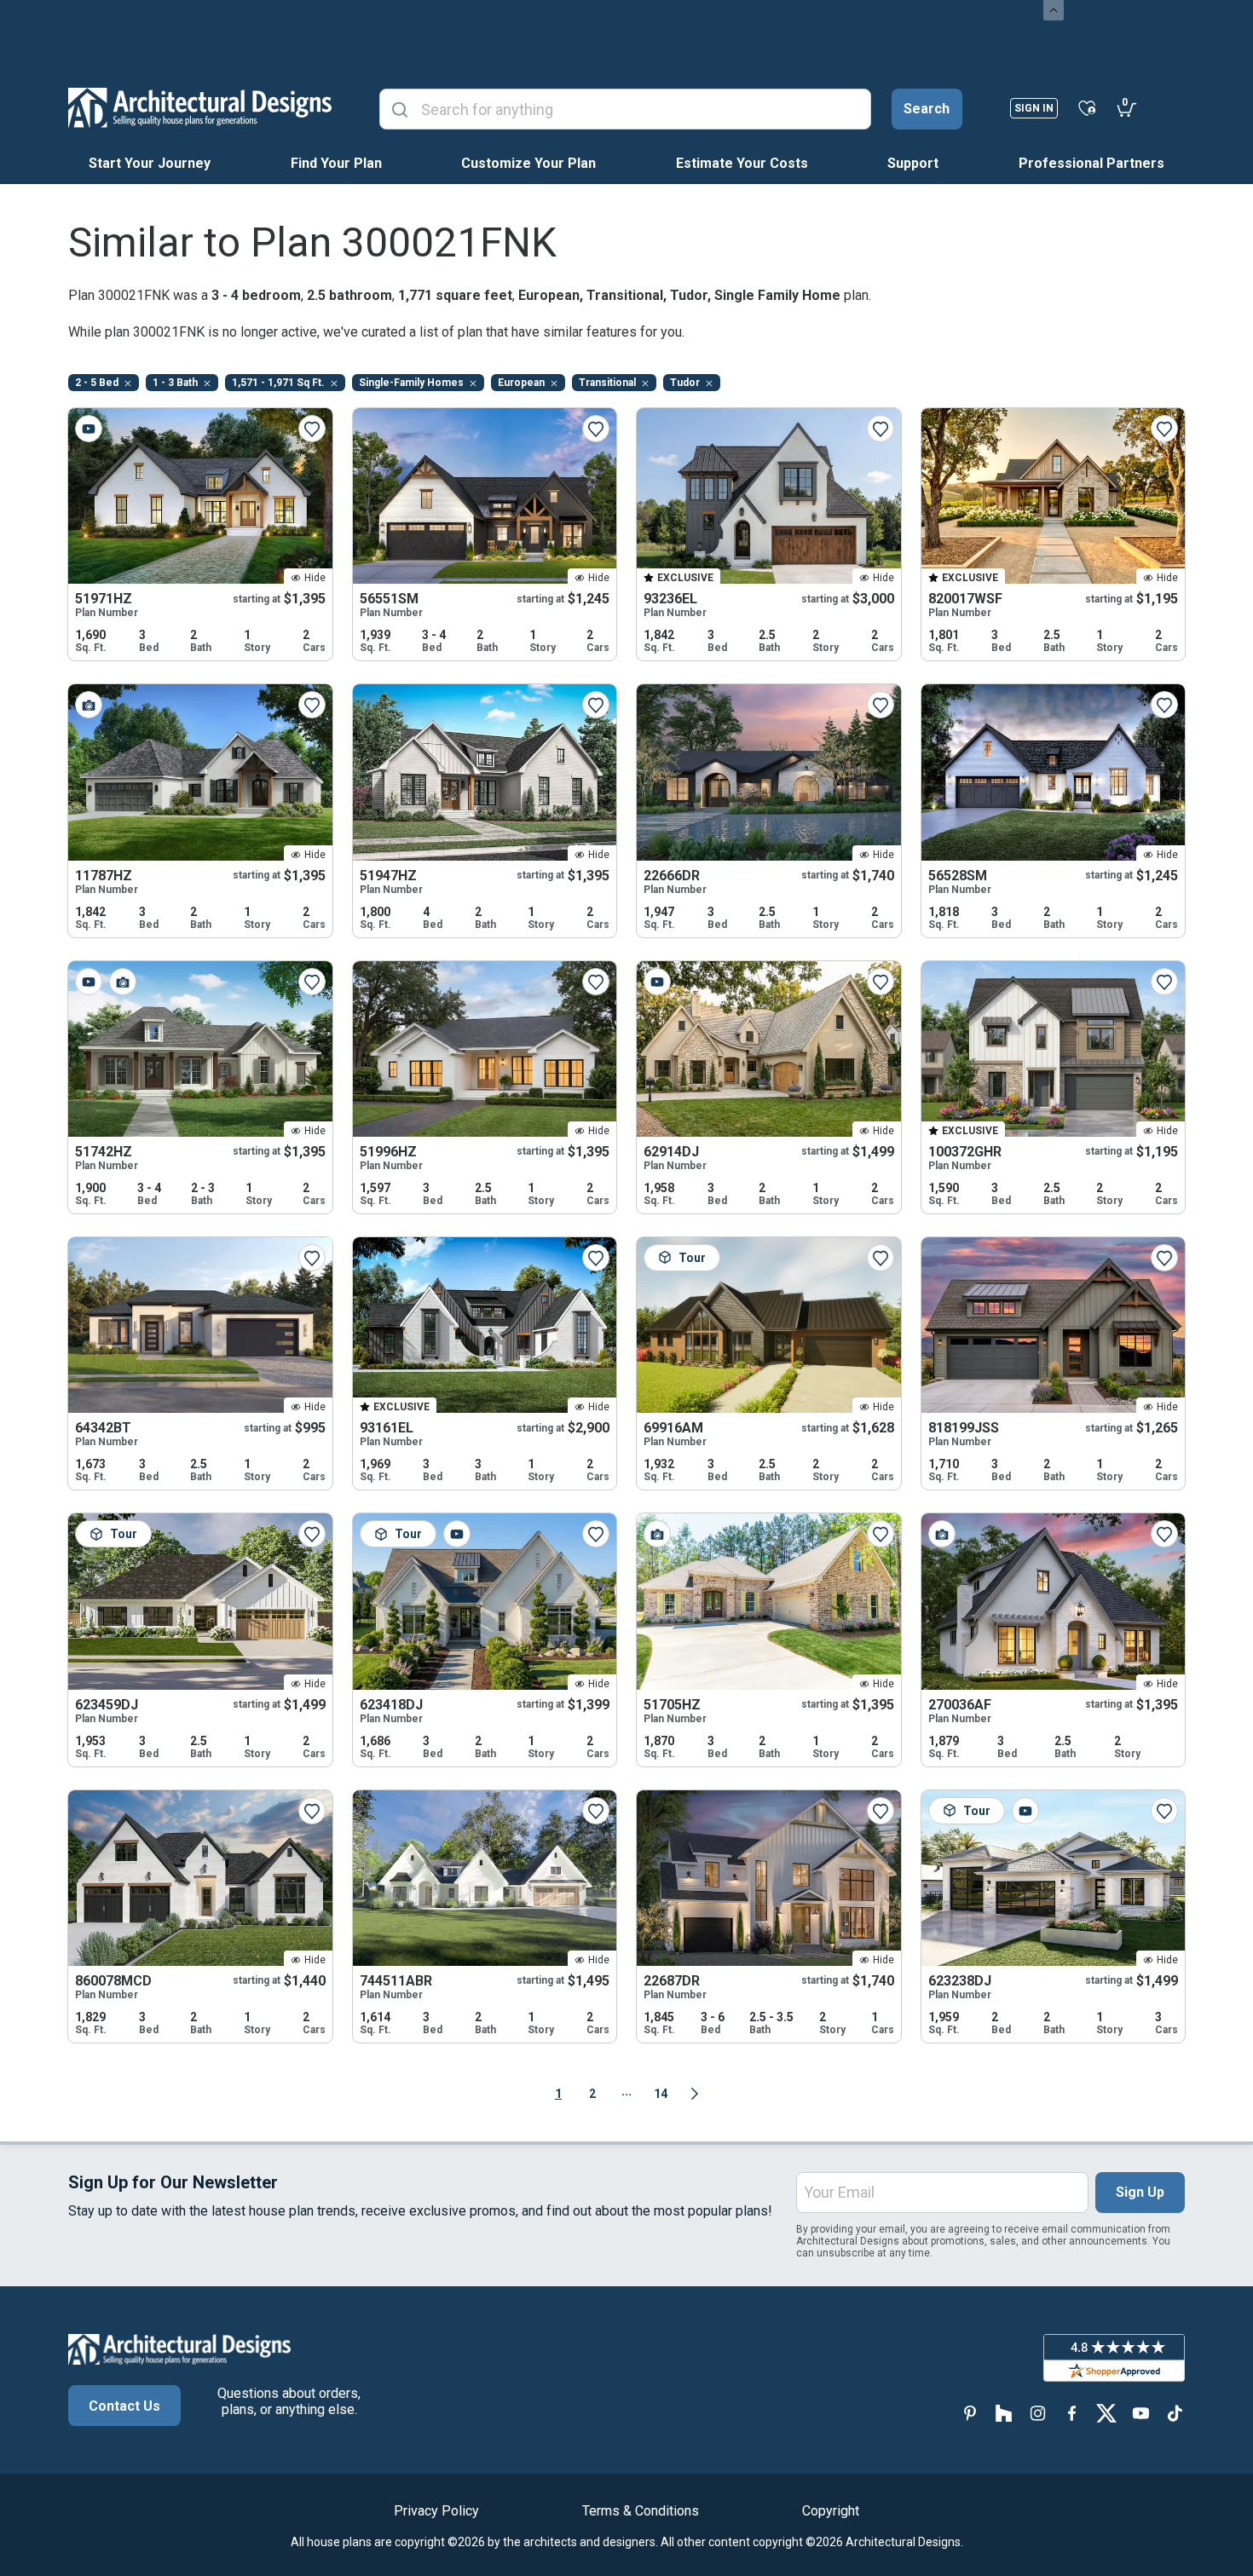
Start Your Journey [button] (150, 163)
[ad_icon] (200, 107)
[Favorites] (1087, 107)
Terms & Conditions (641, 2511)
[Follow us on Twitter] (1106, 2413)
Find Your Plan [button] (336, 163)
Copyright (831, 2511)
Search (927, 109)
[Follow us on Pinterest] (970, 2413)
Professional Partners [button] (1091, 163)
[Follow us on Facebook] (1072, 2413)
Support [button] (913, 163)
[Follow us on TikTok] (1175, 2413)
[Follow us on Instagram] (1038, 2413)
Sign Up (1140, 2192)
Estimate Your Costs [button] (742, 163)
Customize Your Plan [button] (528, 163)
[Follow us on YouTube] (1140, 2413)
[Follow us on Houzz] (1004, 2413)
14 (661, 2094)
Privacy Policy (436, 2511)
